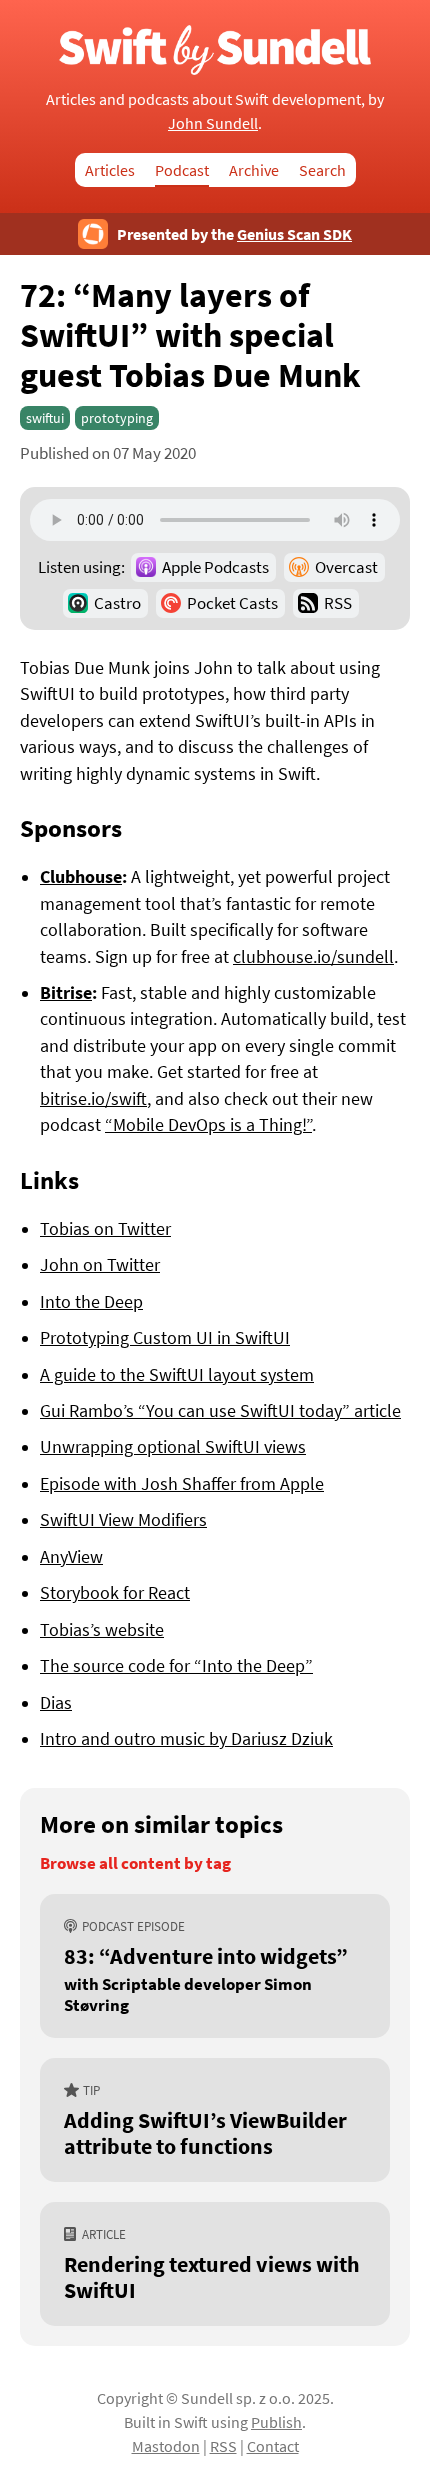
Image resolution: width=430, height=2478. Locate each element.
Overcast (346, 567)
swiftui (45, 418)
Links (49, 1180)
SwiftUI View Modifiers (123, 1520)
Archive (254, 170)
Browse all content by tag (135, 1863)
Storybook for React (115, 1593)
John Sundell (213, 123)
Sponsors (71, 828)
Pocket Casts (232, 603)
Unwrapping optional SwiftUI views (173, 1447)
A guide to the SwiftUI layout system (177, 1375)
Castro (117, 603)
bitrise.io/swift (93, 1099)
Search (322, 170)
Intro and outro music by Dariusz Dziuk (186, 1739)
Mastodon (166, 2446)
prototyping (117, 418)
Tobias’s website (102, 1630)
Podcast (182, 170)
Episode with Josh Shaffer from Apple (182, 1484)
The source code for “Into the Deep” (176, 1666)
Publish (276, 2422)
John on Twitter (100, 1265)
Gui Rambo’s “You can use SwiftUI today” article (220, 1411)
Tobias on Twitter (105, 1229)
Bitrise (66, 993)
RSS (338, 603)
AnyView (71, 1557)
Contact (273, 2446)
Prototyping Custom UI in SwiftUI (165, 1338)
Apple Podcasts (215, 567)
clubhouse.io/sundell (313, 957)
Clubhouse (81, 877)
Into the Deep (91, 1302)
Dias (56, 1703)
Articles (110, 170)
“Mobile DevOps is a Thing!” (208, 1125)
